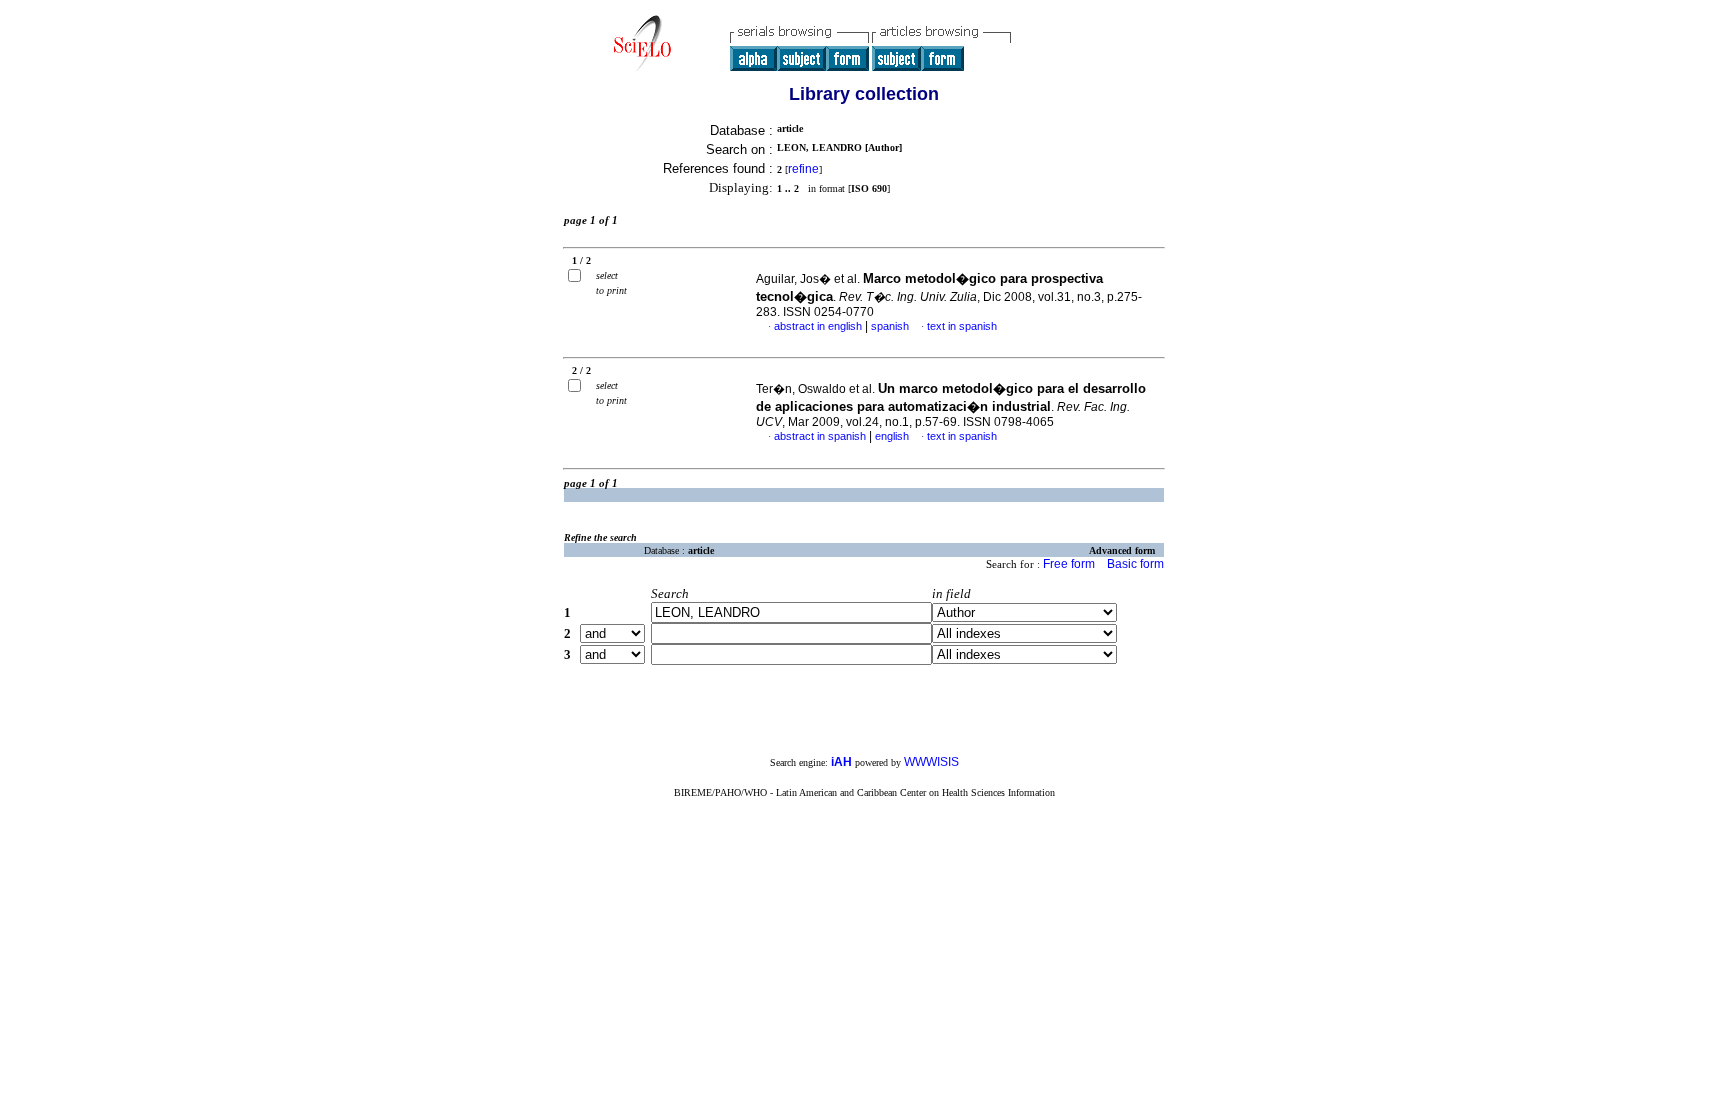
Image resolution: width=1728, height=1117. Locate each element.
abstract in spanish (820, 453)
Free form (1069, 584)
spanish (890, 343)
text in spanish (962, 343)
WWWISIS (931, 788)
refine (803, 186)
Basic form (1135, 584)
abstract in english (818, 343)
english (892, 453)
